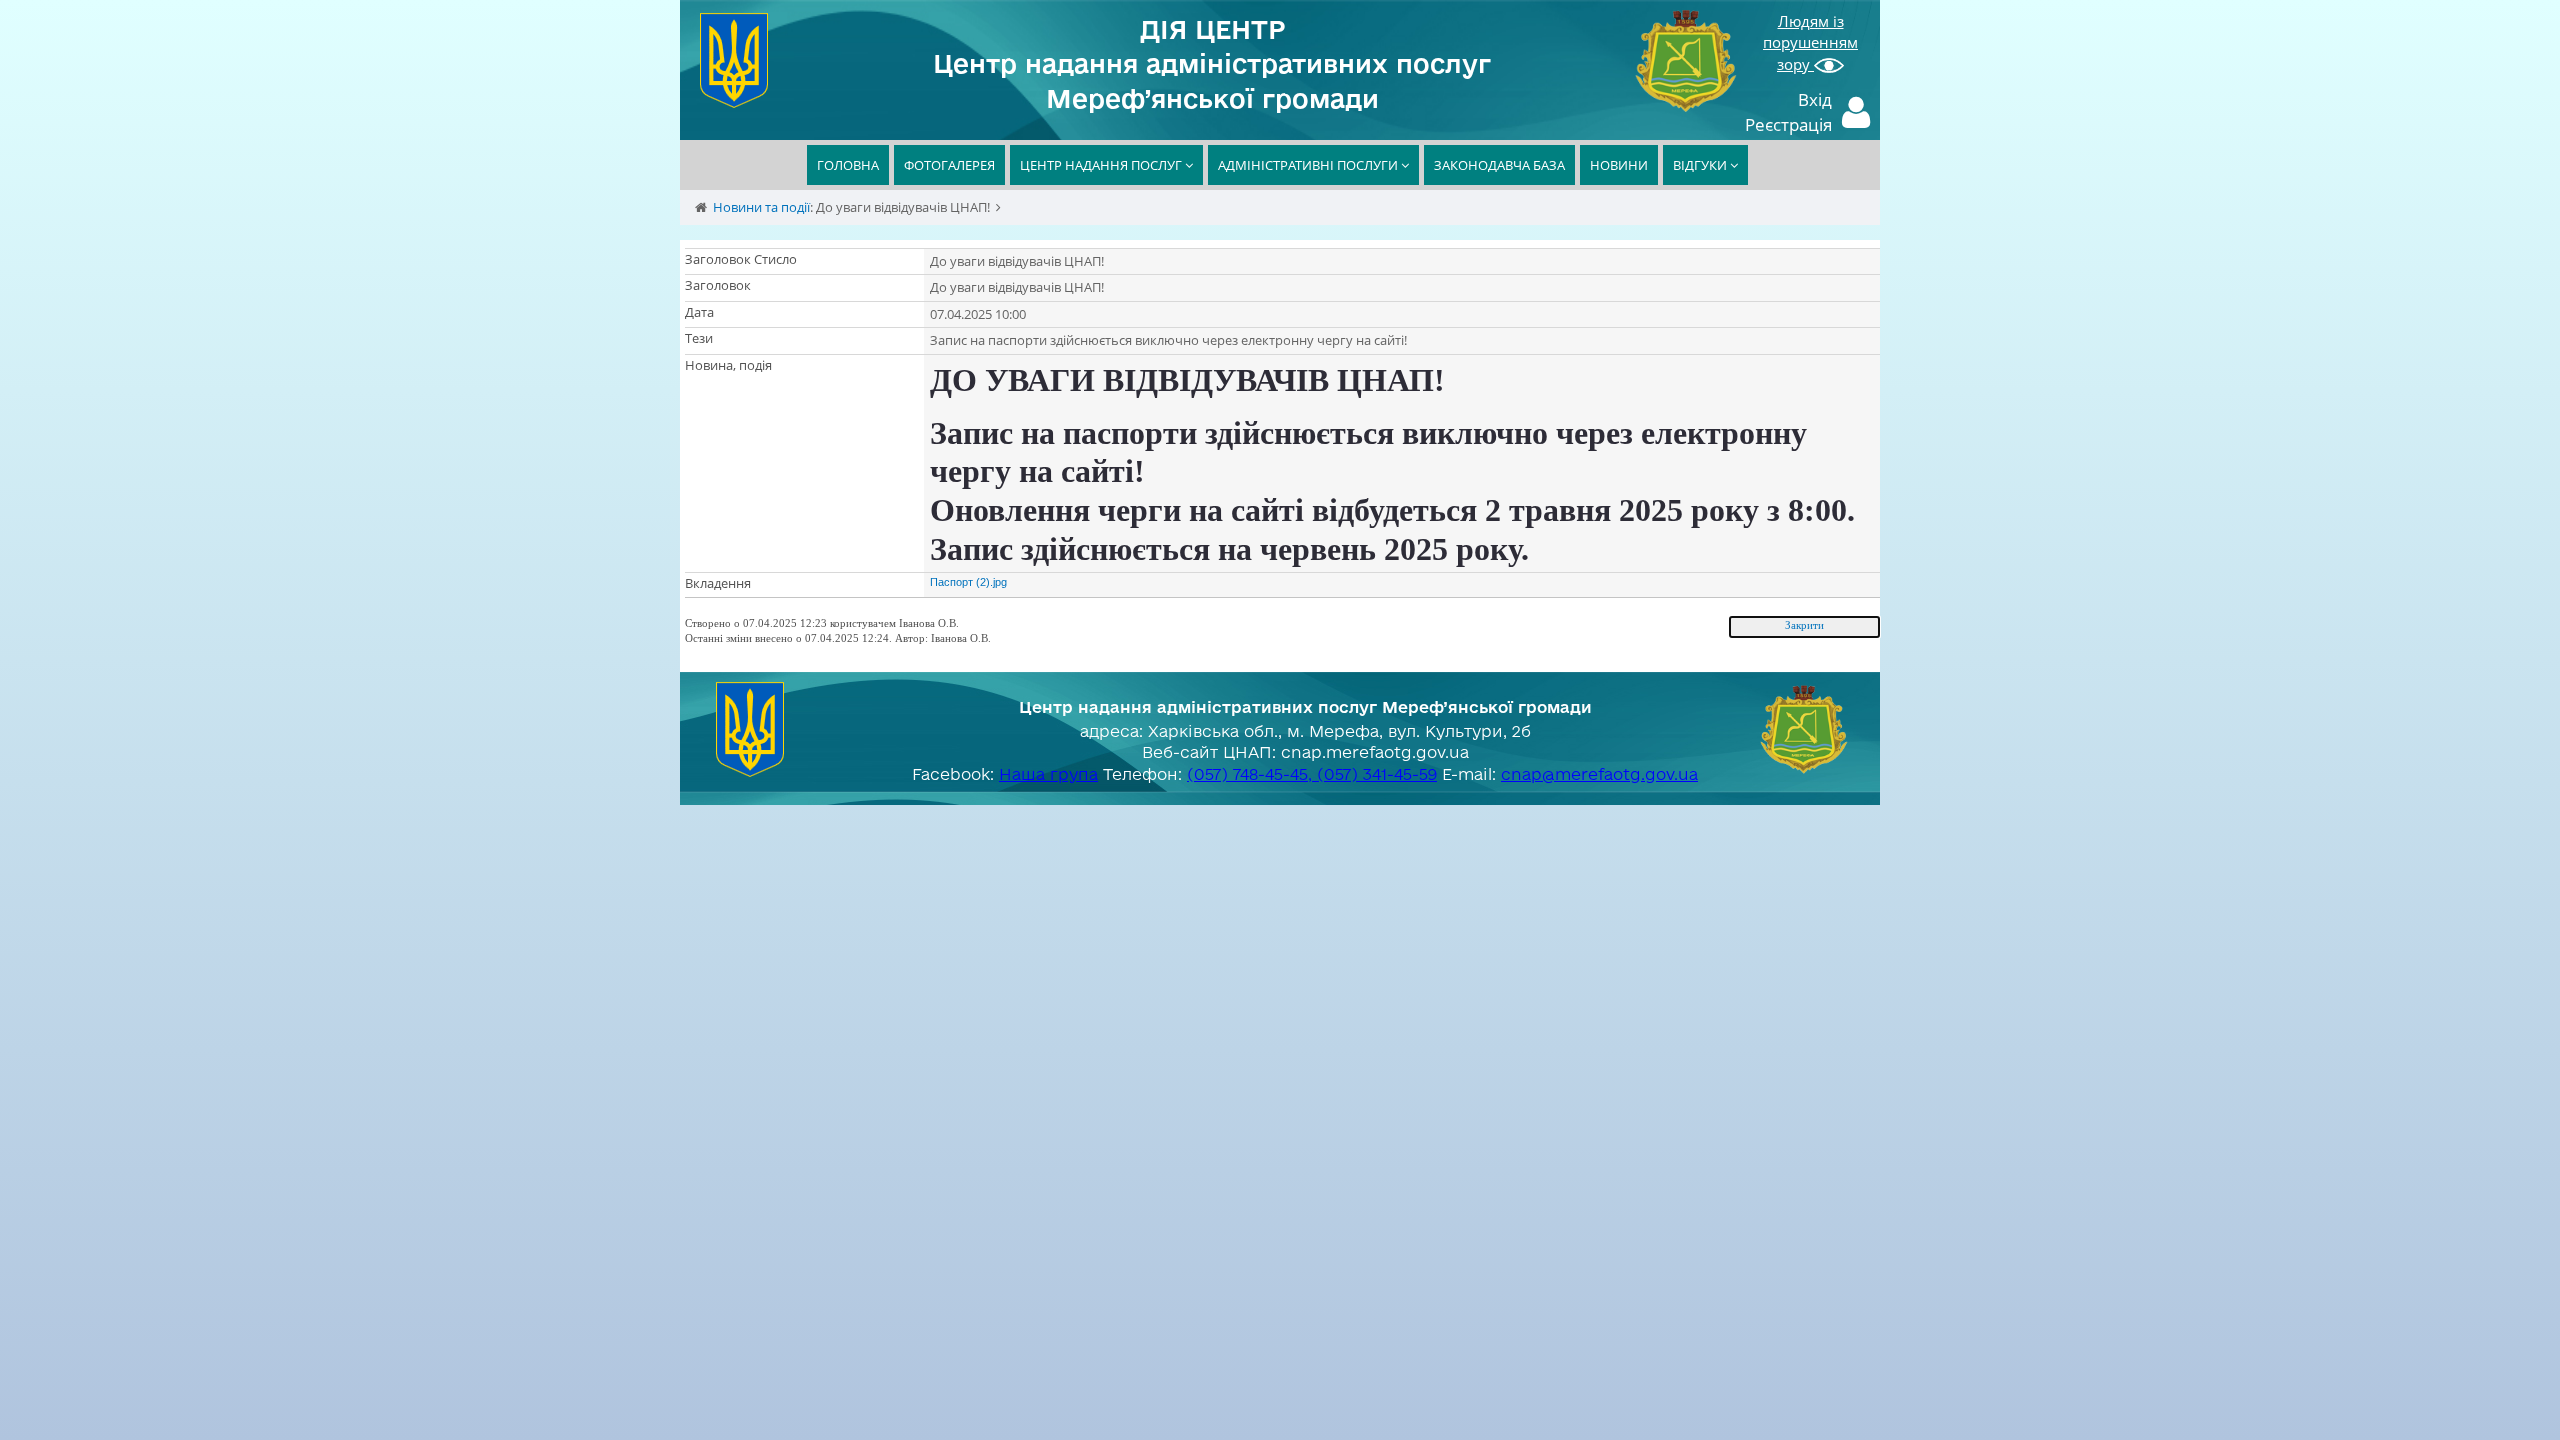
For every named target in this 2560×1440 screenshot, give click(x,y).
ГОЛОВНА (848, 165)
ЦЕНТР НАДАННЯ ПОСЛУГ (1102, 165)
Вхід (1815, 99)
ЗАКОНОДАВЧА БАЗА (1499, 165)
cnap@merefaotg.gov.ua (1599, 774)
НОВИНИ (1619, 165)
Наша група (1048, 774)
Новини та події (761, 207)
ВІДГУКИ (1701, 165)
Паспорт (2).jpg (968, 582)
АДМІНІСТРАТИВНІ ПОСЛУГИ (1309, 165)
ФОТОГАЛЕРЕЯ (949, 165)
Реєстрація (1788, 124)
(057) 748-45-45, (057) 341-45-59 (1312, 774)
